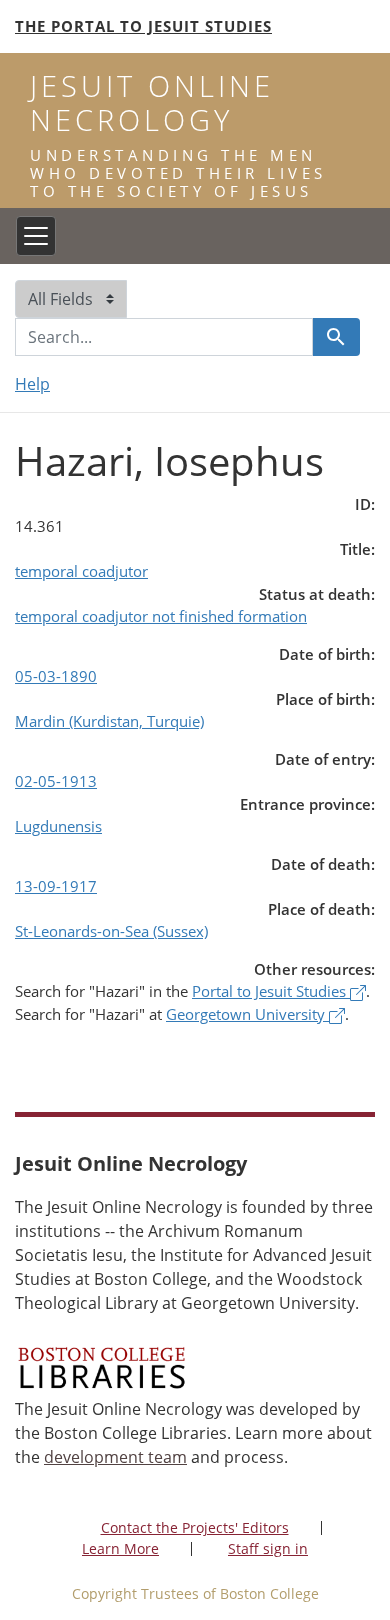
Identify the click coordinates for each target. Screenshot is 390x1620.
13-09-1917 (56, 886)
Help (32, 384)
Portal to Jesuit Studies (271, 991)
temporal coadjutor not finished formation (161, 616)
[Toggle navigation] (36, 236)
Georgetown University (247, 1014)
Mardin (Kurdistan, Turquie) (109, 721)
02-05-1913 (56, 781)
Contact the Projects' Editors (195, 1527)
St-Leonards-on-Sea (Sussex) (111, 931)
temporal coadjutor (81, 571)
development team (115, 1457)
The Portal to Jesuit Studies (143, 26)
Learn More (120, 1548)
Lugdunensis (58, 826)
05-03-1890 (56, 676)
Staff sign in (268, 1548)
